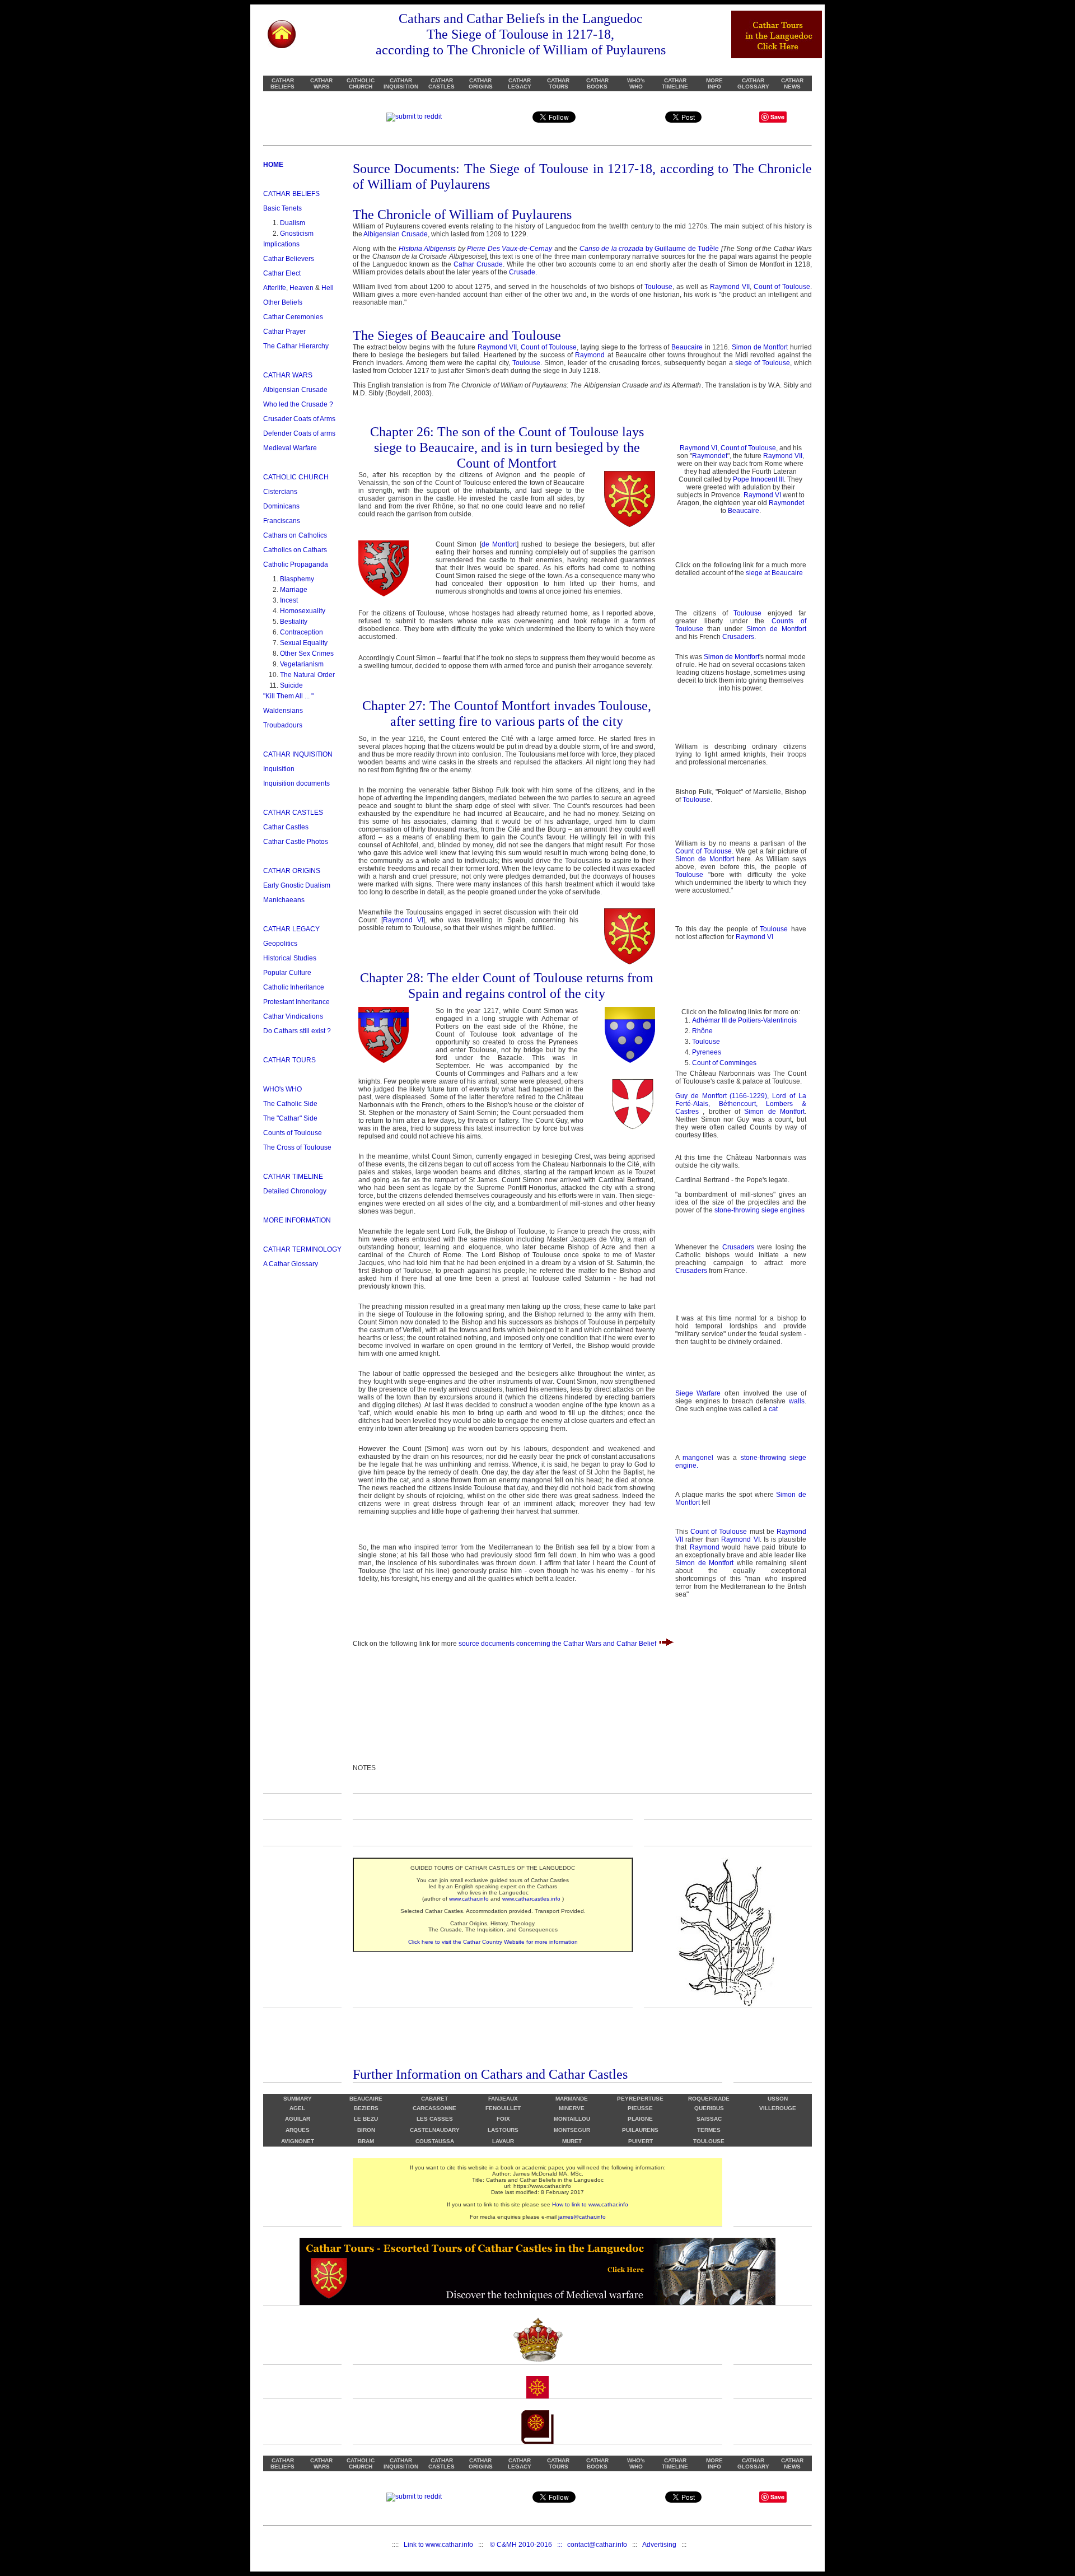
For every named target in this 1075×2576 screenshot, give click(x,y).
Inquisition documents (296, 783)
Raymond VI (698, 448)
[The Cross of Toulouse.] (537, 2396)
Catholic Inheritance (294, 987)
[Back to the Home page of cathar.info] (282, 32)
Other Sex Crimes (307, 654)
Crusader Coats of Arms (299, 419)
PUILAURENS (640, 2130)
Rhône (702, 1031)
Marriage (294, 590)
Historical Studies (290, 958)
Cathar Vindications (293, 1016)
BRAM (366, 2141)
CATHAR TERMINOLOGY (302, 1249)
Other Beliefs (283, 302)
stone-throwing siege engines (759, 1210)
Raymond (590, 355)
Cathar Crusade (478, 264)
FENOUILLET (503, 2108)
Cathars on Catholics (295, 535)
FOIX (503, 2119)
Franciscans (282, 521)
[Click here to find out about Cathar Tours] (728, 2005)
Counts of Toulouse (293, 1133)
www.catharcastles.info (531, 1899)
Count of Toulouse (782, 287)
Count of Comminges (724, 1063)
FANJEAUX (503, 2099)
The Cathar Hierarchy (296, 346)
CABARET (434, 2099)
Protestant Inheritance (296, 1002)
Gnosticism (297, 234)
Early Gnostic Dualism (297, 885)
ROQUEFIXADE (709, 2099)
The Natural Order (307, 675)
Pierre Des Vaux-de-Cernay (510, 249)
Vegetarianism (302, 664)
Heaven (302, 288)
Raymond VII (730, 287)
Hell (328, 288)
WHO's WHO (636, 83)
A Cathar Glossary (291, 1264)
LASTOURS (503, 2130)
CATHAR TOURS (558, 83)
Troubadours (283, 725)
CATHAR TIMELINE (675, 83)
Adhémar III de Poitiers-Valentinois (744, 1020)
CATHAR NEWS (792, 83)
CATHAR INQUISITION (401, 83)
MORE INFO (714, 83)
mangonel (700, 1458)
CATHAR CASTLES (441, 83)
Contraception (302, 632)
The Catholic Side (290, 1104)
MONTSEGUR (572, 2130)
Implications (281, 244)
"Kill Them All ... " (288, 696)
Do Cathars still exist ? (297, 1031)
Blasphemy (297, 579)
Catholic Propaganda (296, 564)
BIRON (366, 2130)
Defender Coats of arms (299, 433)
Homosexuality (303, 611)
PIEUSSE (640, 2108)
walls (797, 1401)
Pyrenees (707, 1052)
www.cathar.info (469, 1899)
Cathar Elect (282, 273)
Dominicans (281, 506)
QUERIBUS (709, 2108)
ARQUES (298, 2130)
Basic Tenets (282, 208)
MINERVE (572, 2108)
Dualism (293, 223)
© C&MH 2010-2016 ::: (529, 2545)
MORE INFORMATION (297, 1220)
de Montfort (499, 544)
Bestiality (294, 622)
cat (773, 1409)
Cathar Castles (286, 827)
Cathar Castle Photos (296, 842)
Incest (289, 600)
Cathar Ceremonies (293, 317)
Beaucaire (687, 347)
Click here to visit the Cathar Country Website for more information (493, 1942)
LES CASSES (435, 2119)
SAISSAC (709, 2119)
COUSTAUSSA (435, 2141)
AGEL (297, 2108)
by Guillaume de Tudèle (649, 249)
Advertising (659, 2545)
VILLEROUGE (778, 2108)
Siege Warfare (698, 1393)
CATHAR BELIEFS (282, 83)
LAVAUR (503, 2141)
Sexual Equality (304, 643)
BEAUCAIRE (366, 2099)
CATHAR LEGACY (520, 83)
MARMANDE (572, 2099)
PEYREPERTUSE (640, 2099)
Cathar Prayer (284, 332)
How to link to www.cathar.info (590, 2204)
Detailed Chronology (295, 1191)
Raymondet (710, 456)
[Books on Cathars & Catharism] (537, 2442)
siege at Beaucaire (774, 573)
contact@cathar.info (597, 2545)
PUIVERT (641, 2141)
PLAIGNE (640, 2119)
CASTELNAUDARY (435, 2130)
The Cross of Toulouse (297, 1147)
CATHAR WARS (321, 83)
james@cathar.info (582, 2217)
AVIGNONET (298, 2141)
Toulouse (658, 287)
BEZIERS (366, 2108)
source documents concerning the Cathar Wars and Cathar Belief (558, 1644)
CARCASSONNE (434, 2108)
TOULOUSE (709, 2141)
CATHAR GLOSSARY (753, 83)
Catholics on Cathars (295, 550)
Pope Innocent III (758, 479)
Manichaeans (284, 900)
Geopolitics (280, 944)
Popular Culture (287, 973)
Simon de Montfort (760, 347)
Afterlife (275, 288)
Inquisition (279, 769)
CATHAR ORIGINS (481, 83)
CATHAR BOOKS (597, 83)
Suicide (291, 685)
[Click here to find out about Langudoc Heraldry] (537, 2339)
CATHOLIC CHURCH (361, 83)
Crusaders (738, 637)
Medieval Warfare (290, 448)
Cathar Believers (289, 259)
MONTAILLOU (572, 2119)
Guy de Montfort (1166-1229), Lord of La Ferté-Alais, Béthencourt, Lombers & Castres (741, 1104)
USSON (778, 2099)
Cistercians (280, 492)
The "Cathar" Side (290, 1118)
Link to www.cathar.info (438, 2545)
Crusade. (523, 272)
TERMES (709, 2130)
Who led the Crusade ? (298, 404)
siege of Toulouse (763, 363)
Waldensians (283, 711)
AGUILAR (298, 2119)
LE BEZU (366, 2119)
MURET (572, 2141)
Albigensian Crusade (295, 390)
